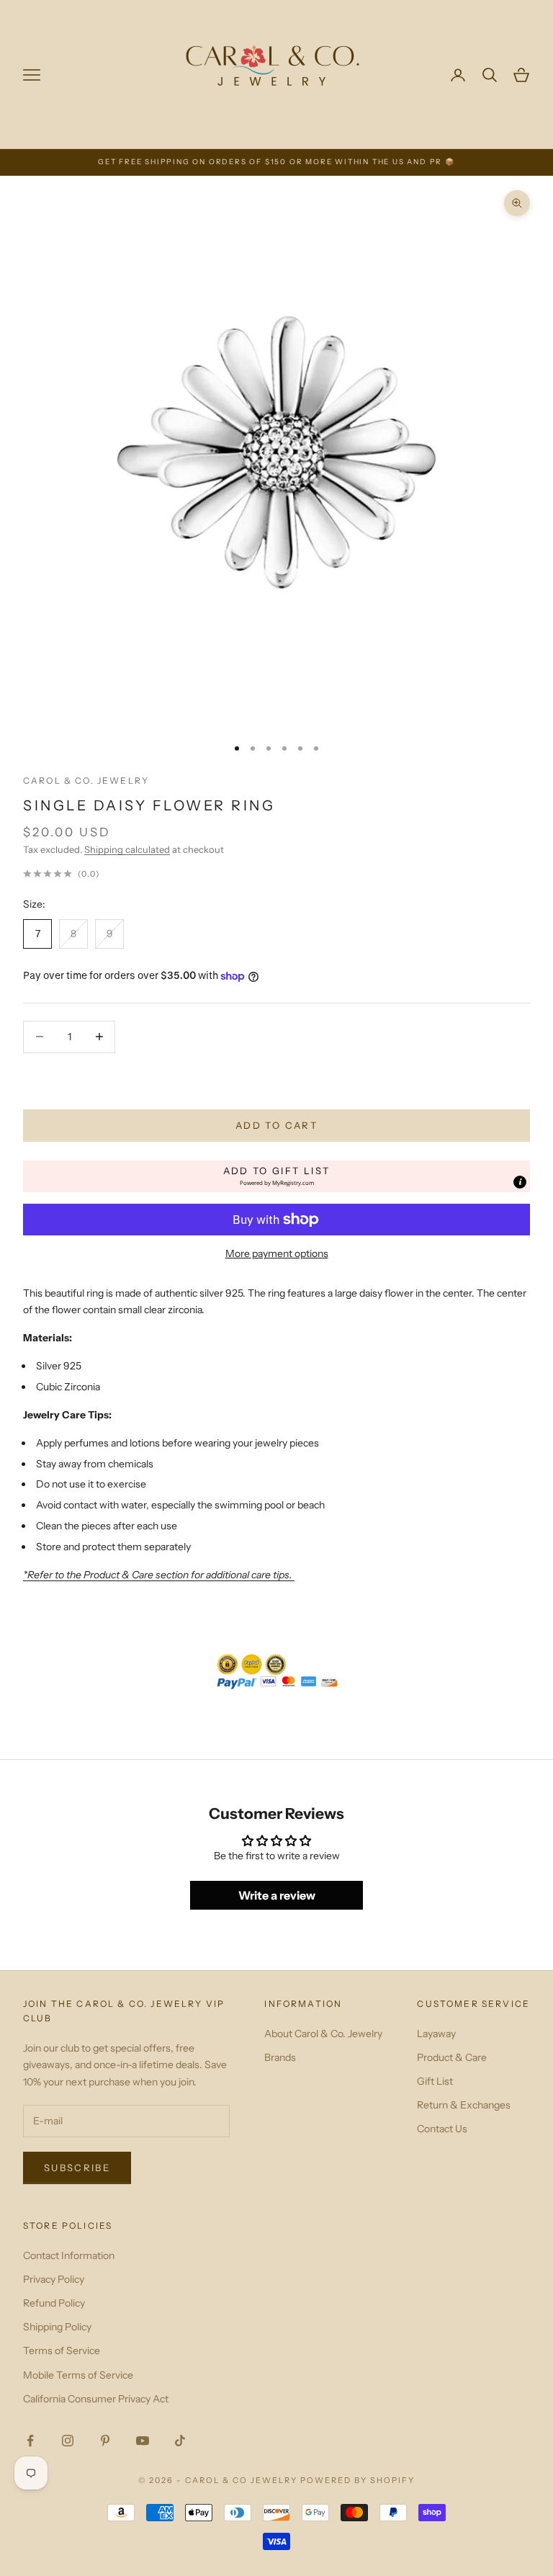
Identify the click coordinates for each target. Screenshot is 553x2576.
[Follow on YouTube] (143, 2441)
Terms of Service (62, 2351)
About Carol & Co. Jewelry (323, 2034)
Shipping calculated (127, 849)
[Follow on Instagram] (68, 2441)
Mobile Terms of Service (78, 2375)
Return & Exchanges (464, 2105)
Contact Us (442, 2129)
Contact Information (69, 2255)
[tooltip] (520, 1182)
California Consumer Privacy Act (96, 2399)
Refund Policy (54, 2303)
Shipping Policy (57, 2327)
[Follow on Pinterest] (105, 2441)
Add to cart (276, 1125)
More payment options (277, 1253)
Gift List (435, 2081)
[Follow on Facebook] (30, 2441)
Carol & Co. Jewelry (86, 781)
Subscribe (77, 2168)
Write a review (277, 1895)
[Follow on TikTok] (180, 2441)
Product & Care (452, 2057)
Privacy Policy (54, 2279)
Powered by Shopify (358, 2480)
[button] (276, 1176)
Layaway (436, 2034)
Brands (280, 2057)
